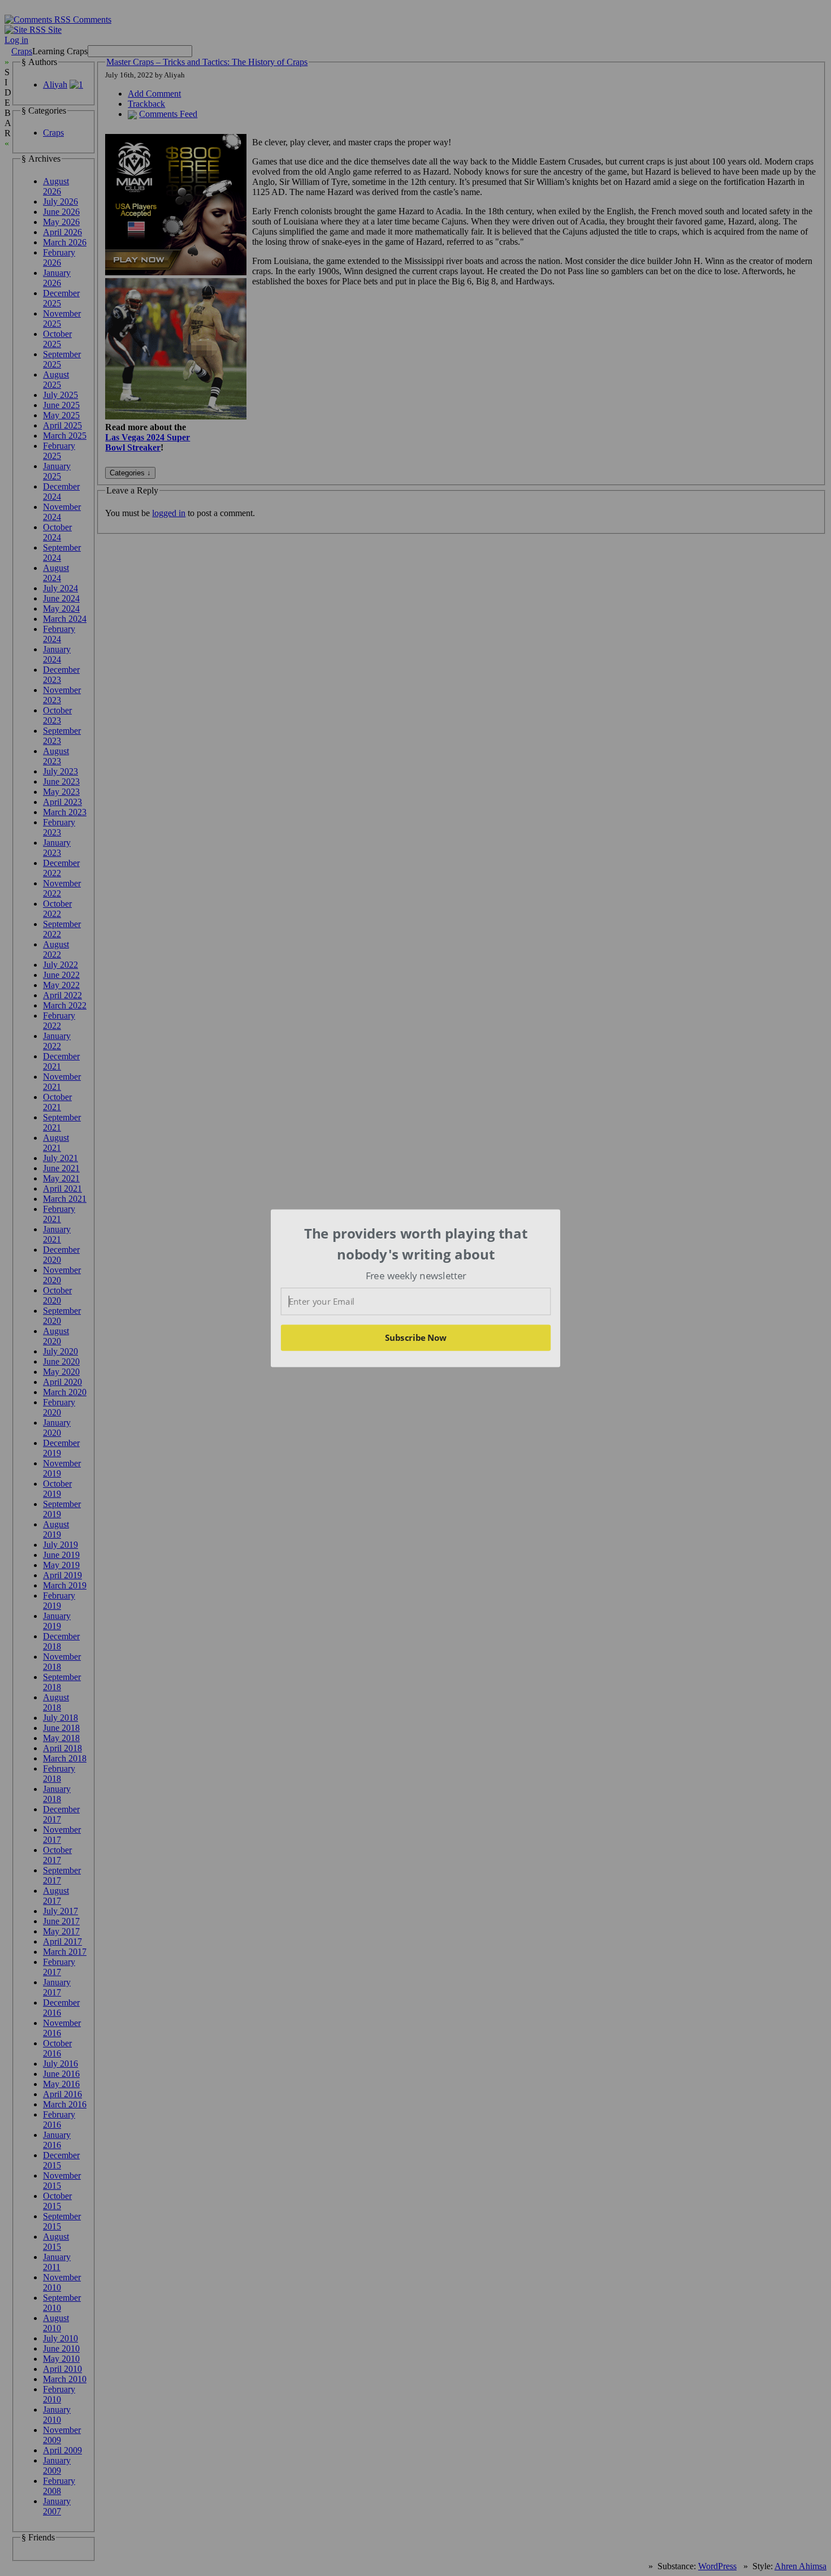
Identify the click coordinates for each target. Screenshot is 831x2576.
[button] (416, 1244)
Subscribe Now (415, 1337)
